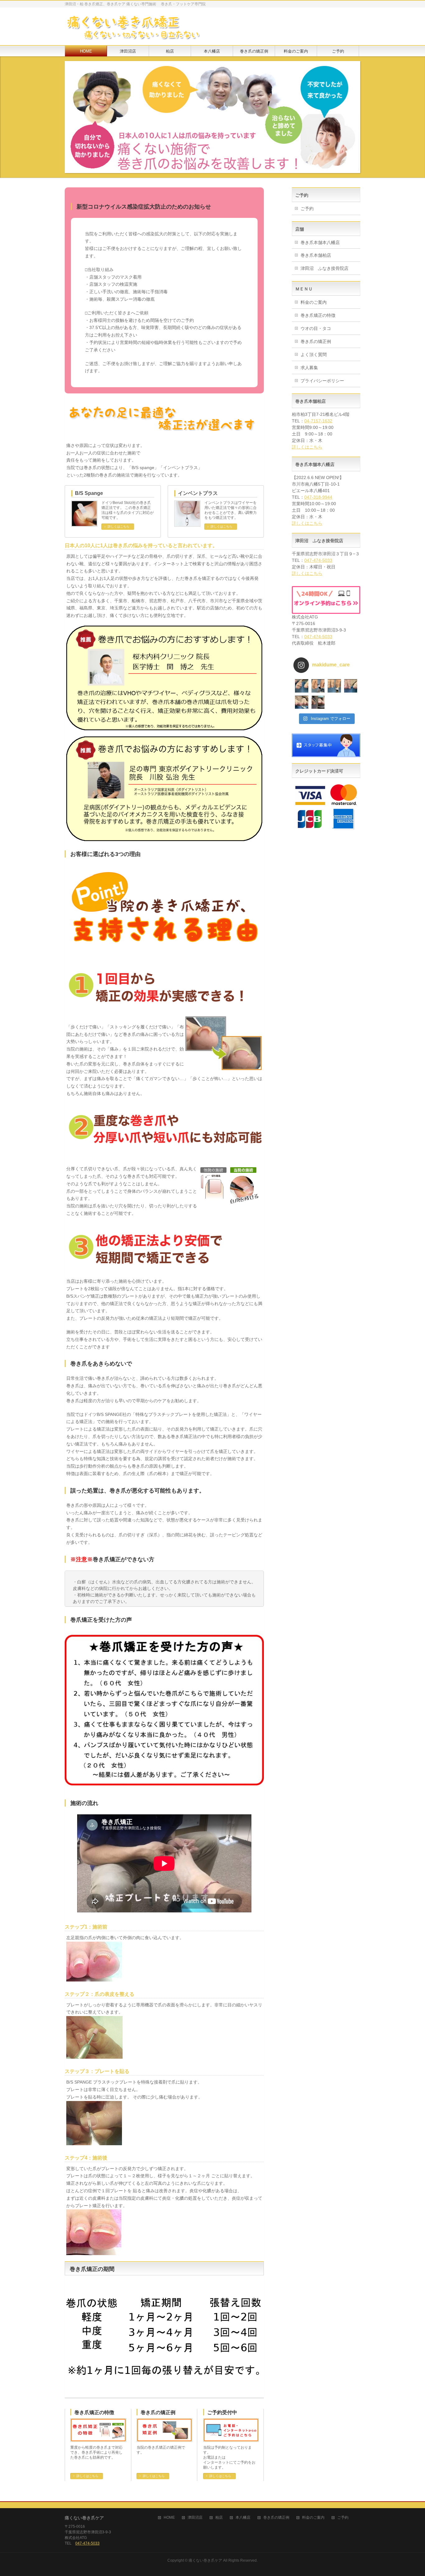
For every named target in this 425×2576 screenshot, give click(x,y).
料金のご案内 (314, 302)
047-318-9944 (318, 497)
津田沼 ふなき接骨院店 (325, 268)
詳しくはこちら (119, 526)
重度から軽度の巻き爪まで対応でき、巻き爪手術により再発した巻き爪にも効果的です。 (96, 2452)
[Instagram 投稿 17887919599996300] (334, 686)
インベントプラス (198, 493)
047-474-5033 (318, 560)
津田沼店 (195, 2518)
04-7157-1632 (318, 421)
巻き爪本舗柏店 (316, 255)
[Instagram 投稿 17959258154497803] (318, 686)
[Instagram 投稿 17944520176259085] (318, 702)
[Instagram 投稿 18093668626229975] (351, 686)
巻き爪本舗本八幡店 (320, 242)
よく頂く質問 (314, 355)
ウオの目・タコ (316, 328)
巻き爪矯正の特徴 (94, 2412)
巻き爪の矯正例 (158, 2412)
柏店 (219, 2518)
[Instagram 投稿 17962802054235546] (302, 686)
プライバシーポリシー (322, 381)
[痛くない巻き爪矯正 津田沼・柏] (133, 33)
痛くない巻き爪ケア (205, 2560)
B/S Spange (89, 493)
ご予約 (307, 209)
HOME (169, 2518)
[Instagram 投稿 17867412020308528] (302, 702)
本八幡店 (243, 2518)
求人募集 (309, 368)
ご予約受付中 (222, 2412)
